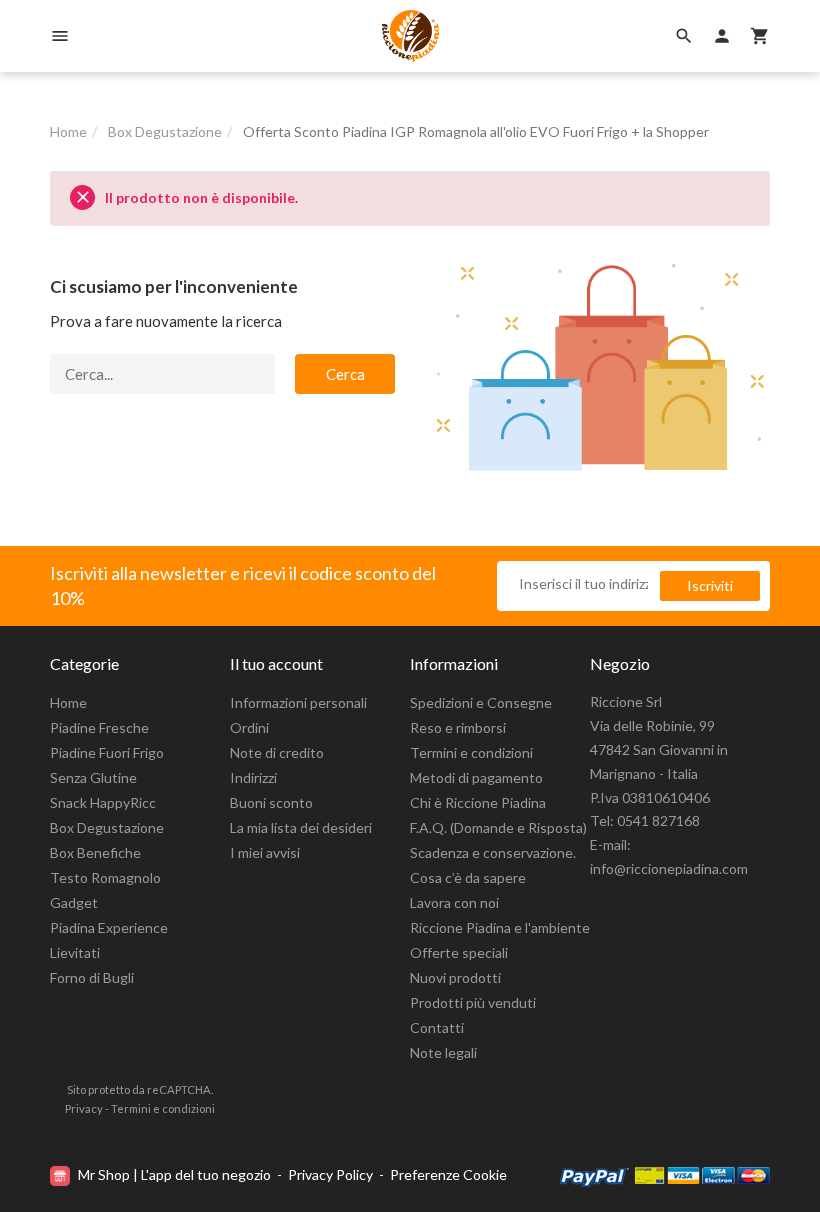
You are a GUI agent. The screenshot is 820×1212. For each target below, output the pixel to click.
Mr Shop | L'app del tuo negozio (174, 1174)
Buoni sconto (271, 802)
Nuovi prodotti (455, 977)
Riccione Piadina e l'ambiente (500, 927)
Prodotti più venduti (473, 1002)
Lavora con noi (454, 902)
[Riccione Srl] (410, 36)
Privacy (84, 1108)
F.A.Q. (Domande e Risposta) (498, 827)
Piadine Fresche (99, 727)
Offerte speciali (459, 952)
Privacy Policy (330, 1174)
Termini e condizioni (471, 752)
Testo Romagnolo (105, 877)
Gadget (74, 902)
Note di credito (277, 752)
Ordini (249, 727)
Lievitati (75, 952)
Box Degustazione (107, 827)
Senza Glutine (93, 777)
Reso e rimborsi (458, 727)
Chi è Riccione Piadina (478, 802)
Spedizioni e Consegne (481, 702)
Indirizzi (253, 777)
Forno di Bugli (92, 977)
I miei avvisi (265, 852)
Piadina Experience (109, 927)
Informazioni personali (298, 702)
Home (68, 702)
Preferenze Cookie (448, 1174)
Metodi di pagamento (476, 777)
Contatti (437, 1027)
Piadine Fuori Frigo (107, 752)
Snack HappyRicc (103, 802)
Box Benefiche (95, 852)
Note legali (443, 1052)
